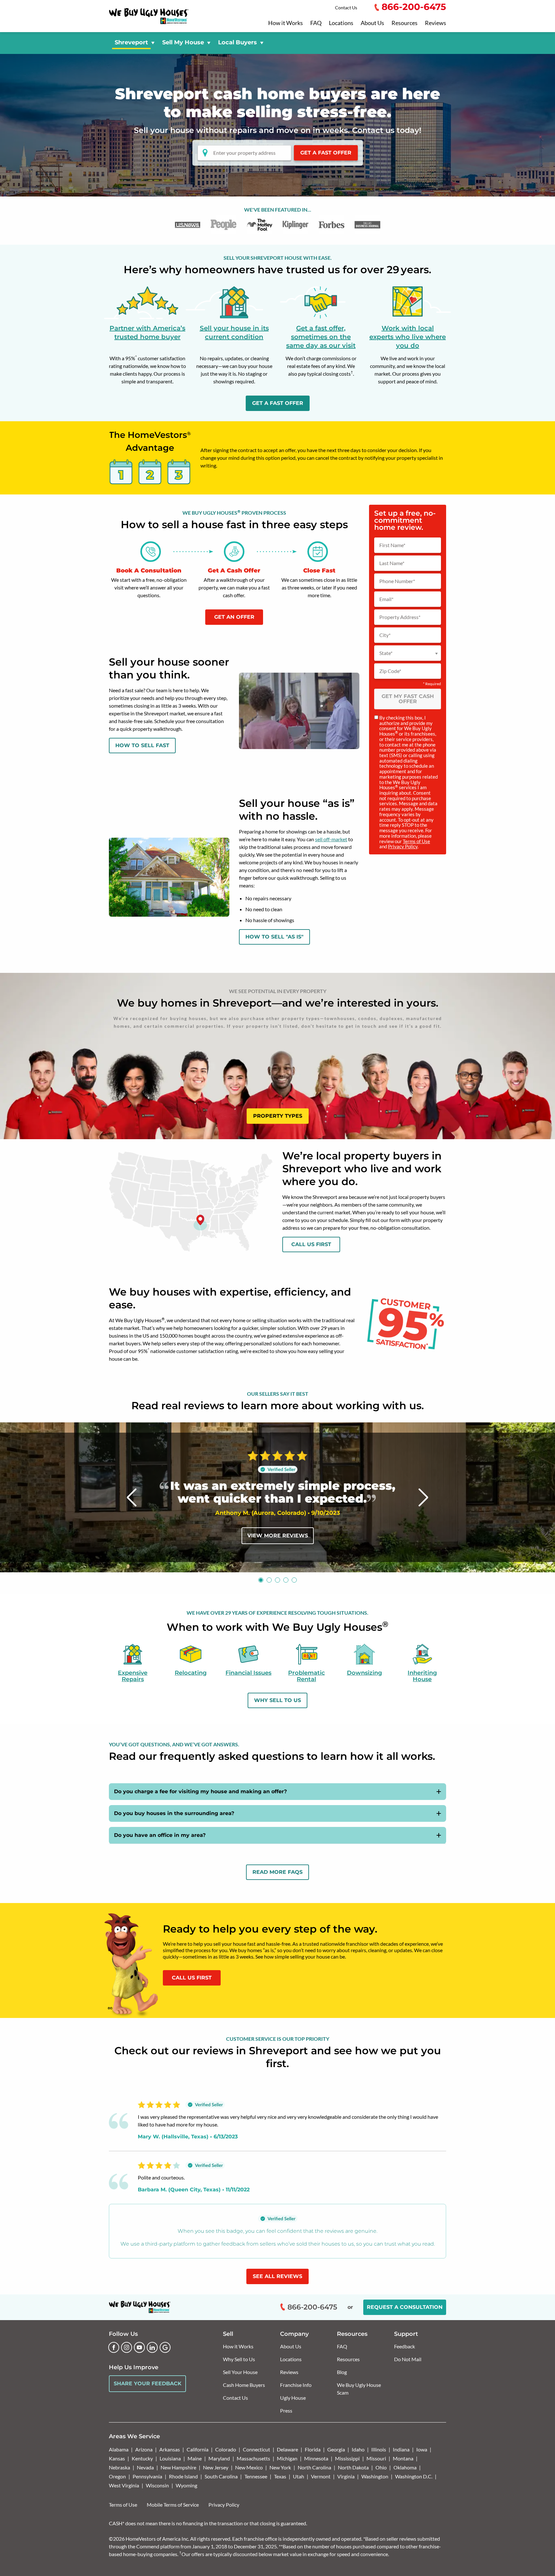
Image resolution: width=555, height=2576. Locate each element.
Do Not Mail (408, 2359)
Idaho (358, 2449)
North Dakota (353, 2467)
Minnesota (316, 2458)
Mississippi (347, 2458)
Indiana (401, 2449)
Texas (280, 2476)
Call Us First (311, 1244)
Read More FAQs (277, 1872)
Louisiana (170, 2458)
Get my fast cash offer (408, 699)
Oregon (117, 2476)
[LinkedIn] (152, 2347)
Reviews (436, 23)
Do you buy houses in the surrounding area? (174, 1813)
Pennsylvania (147, 2476)
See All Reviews (277, 2276)
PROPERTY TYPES (278, 1116)
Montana (403, 2458)
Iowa (422, 2449)
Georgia (336, 2449)
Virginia (346, 2476)
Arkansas (170, 2449)
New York (280, 2467)
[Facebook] (114, 2347)
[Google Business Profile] (165, 2347)
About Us (372, 23)
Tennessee (256, 2476)
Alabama (119, 2449)
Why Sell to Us (239, 2359)
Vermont (321, 2476)
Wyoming (186, 2485)
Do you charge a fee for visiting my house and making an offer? (200, 1791)
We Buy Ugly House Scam (359, 2389)
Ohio (381, 2467)
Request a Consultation (405, 2307)
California (198, 2449)
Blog (342, 2372)
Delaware (287, 2449)
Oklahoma (405, 2467)
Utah (299, 2476)
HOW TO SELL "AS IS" (274, 937)
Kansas (117, 2458)
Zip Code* (390, 671)
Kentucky (142, 2458)
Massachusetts (253, 2458)
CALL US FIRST (192, 1978)
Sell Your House (240, 2372)
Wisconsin (157, 2485)
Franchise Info (296, 2385)
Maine (195, 2458)
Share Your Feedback (148, 2384)
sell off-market (331, 839)
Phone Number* (397, 581)
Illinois (379, 2449)
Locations (341, 23)
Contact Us (346, 8)
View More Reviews (278, 1536)
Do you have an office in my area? (160, 1835)
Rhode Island (183, 2476)
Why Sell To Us (277, 1700)
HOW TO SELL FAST (142, 745)
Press (286, 2410)
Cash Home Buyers (244, 2385)
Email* (386, 599)
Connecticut (256, 2449)
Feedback (405, 2346)
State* (386, 653)
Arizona (144, 2449)
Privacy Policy (403, 846)
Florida (313, 2449)
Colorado (226, 2449)
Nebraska (119, 2467)
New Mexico (249, 2467)
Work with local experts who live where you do (408, 337)
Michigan (287, 2458)
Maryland (219, 2458)
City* (385, 635)
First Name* (392, 545)
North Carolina (314, 2467)
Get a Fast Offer (326, 153)
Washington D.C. (414, 2476)
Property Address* (400, 617)
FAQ (316, 23)
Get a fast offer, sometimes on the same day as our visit (321, 337)
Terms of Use (416, 841)
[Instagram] (127, 2347)
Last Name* (392, 563)
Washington (375, 2476)
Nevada (145, 2467)
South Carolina (221, 2476)
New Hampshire (178, 2467)
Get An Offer (234, 617)
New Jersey (216, 2467)
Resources (405, 23)
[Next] (423, 1497)
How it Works (286, 23)
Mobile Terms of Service (173, 2505)
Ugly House (293, 2398)
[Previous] (132, 1497)
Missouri (376, 2458)
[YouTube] (139, 2347)
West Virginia (124, 2485)
